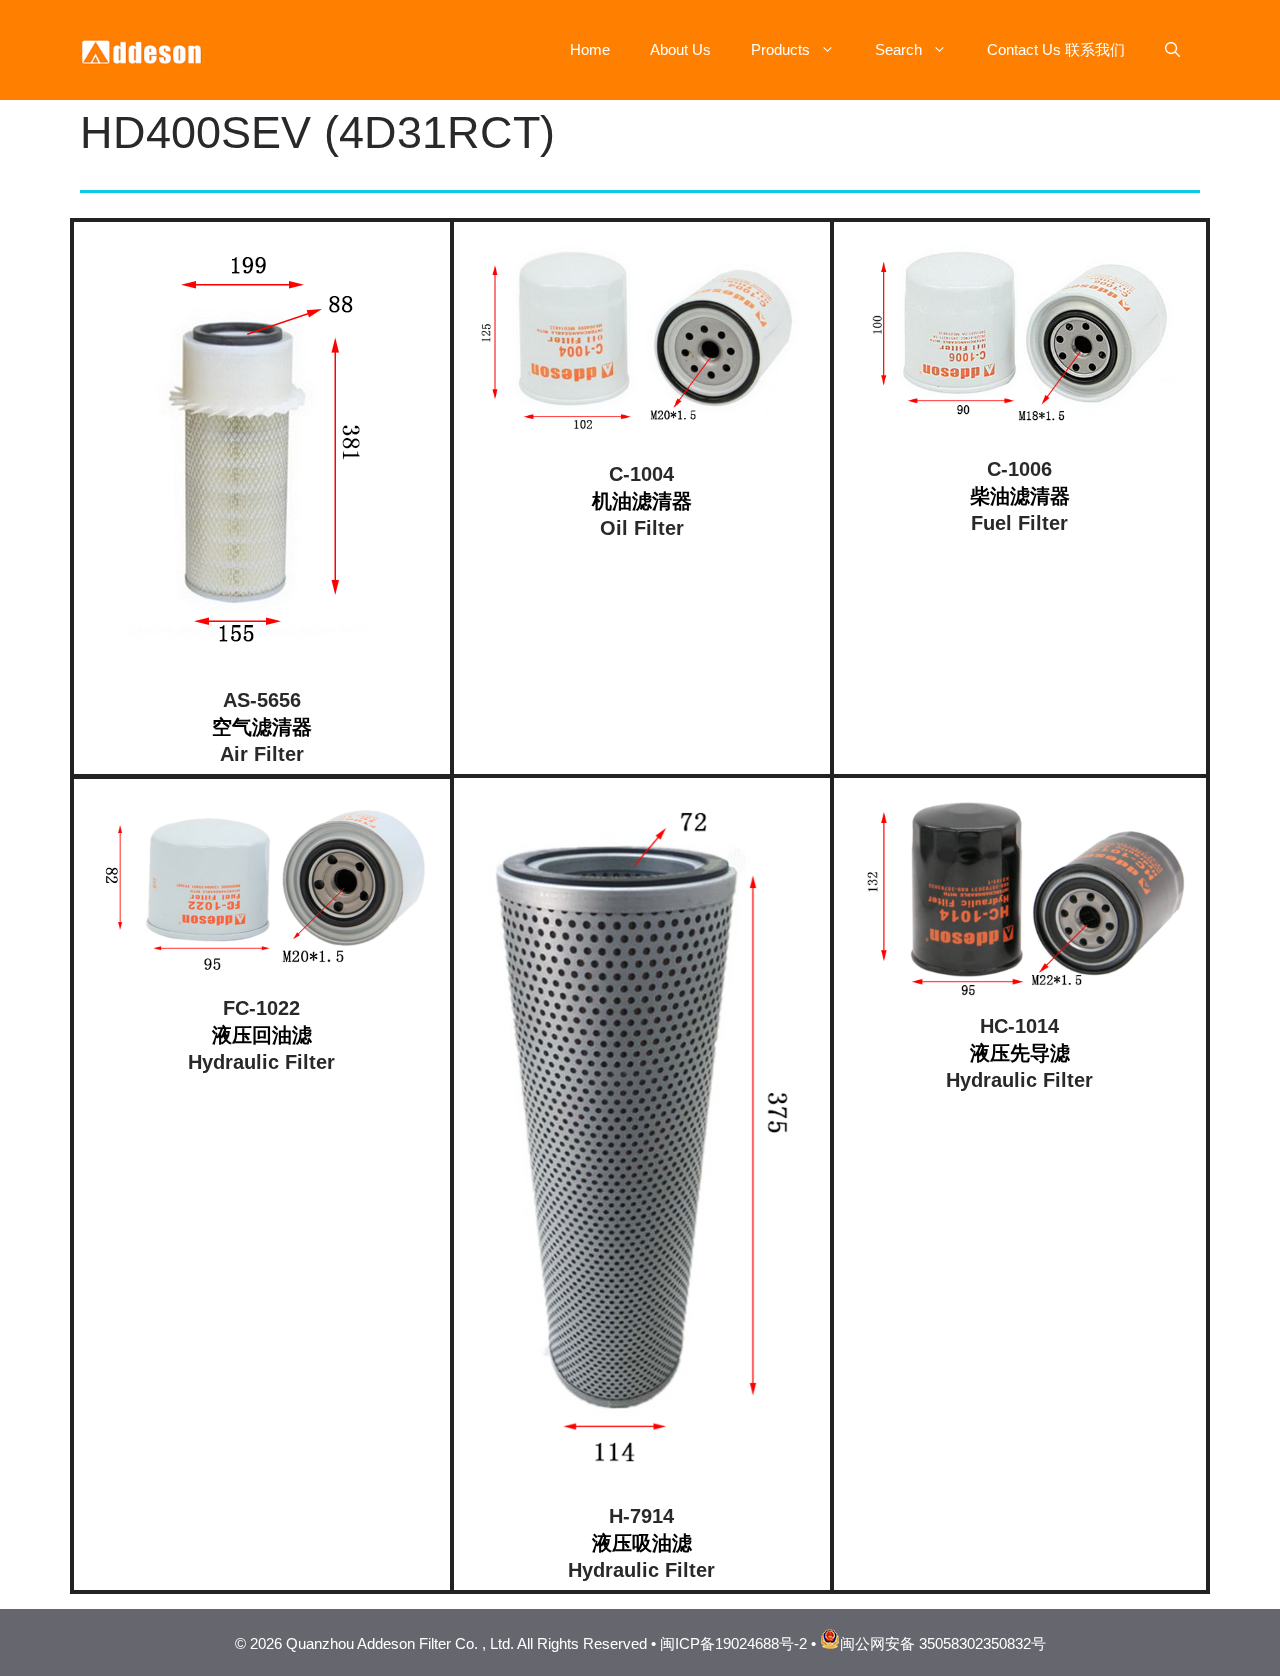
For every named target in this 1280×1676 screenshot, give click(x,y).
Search (898, 49)
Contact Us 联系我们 (1056, 49)
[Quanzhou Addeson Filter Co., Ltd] (145, 48)
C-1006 (1019, 469)
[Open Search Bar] (1172, 50)
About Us (680, 49)
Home (590, 49)
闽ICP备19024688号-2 (733, 1643)
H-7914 (641, 1516)
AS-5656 (262, 700)
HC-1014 (1019, 1026)
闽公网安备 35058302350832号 (943, 1643)
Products (780, 49)
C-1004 (641, 474)
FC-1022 (261, 1008)
